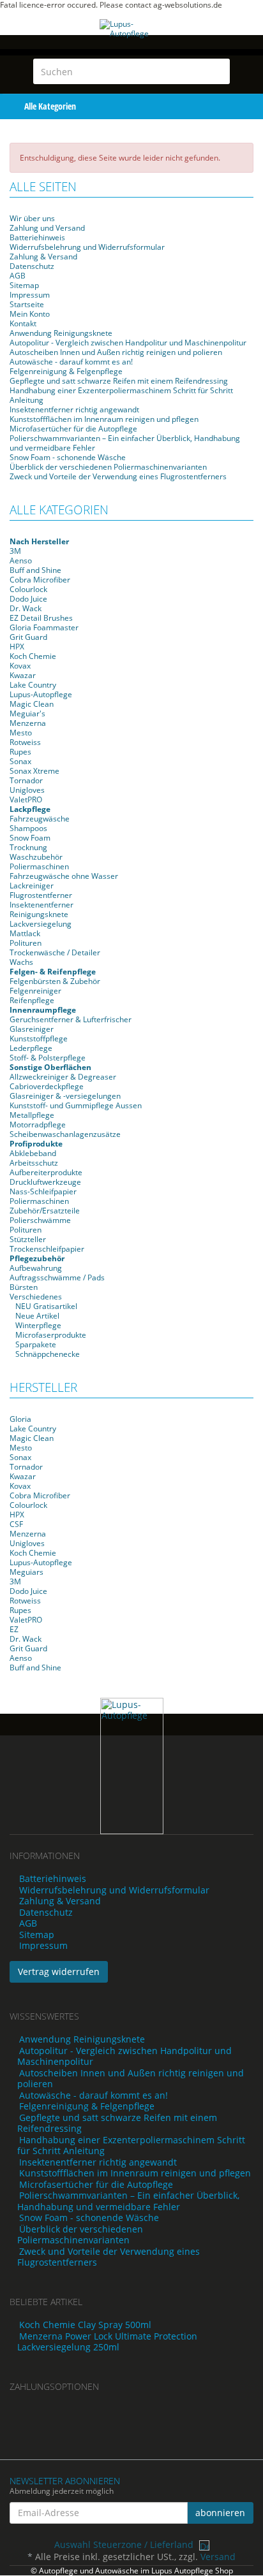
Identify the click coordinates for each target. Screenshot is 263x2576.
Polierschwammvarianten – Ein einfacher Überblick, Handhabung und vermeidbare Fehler (125, 443)
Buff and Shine (35, 570)
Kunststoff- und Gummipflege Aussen (76, 1105)
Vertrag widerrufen (59, 1972)
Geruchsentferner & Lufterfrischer (71, 1019)
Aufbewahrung (36, 1268)
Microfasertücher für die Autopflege (73, 429)
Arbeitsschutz (34, 1163)
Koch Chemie (33, 656)
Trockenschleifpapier (47, 1249)
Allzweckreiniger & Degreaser (63, 1077)
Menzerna (28, 723)
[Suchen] (218, 71)
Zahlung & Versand (43, 257)
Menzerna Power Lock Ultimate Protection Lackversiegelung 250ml (107, 2342)
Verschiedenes (36, 1297)
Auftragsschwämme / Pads (57, 1277)
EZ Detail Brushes (41, 618)
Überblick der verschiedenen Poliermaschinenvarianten (108, 467)
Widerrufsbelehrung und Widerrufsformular (87, 247)
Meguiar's (27, 713)
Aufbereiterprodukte (46, 1172)
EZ (14, 1629)
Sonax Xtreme (34, 771)
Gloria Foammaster (44, 627)
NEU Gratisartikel (45, 1306)
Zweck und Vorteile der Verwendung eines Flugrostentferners (118, 476)
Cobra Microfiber (40, 580)
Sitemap (24, 285)
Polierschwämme (40, 1220)
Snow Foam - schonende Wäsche (68, 457)
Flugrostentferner (41, 895)
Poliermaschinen (39, 866)
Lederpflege (31, 1048)
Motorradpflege (38, 1125)
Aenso (21, 561)
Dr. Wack (26, 608)
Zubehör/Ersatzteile (45, 1211)
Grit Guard (28, 637)
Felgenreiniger (35, 991)
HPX (17, 647)
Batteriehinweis (37, 237)
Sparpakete (35, 1344)
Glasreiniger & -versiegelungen (65, 1096)
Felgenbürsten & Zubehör (55, 981)
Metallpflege (32, 1115)
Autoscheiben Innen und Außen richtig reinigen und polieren (116, 352)
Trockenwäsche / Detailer (55, 952)
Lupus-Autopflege (41, 694)
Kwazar (23, 675)
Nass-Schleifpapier (43, 1191)
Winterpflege (37, 1325)
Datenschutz (32, 266)
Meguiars (26, 1572)
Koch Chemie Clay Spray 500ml (85, 2325)
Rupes (20, 752)
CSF (16, 1524)
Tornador (26, 780)
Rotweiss (25, 742)
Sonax (20, 761)
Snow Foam (30, 838)
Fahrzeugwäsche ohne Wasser (64, 876)
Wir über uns (32, 218)
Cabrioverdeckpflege (47, 1086)
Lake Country (33, 685)
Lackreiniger (32, 886)
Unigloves (27, 790)
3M (15, 551)
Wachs (21, 962)
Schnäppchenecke (47, 1354)
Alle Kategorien (49, 106)
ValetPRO (26, 800)
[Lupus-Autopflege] (131, 42)
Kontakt (23, 323)
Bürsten (24, 1287)
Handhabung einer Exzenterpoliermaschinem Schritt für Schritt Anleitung (121, 395)
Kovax (20, 666)
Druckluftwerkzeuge (45, 1182)
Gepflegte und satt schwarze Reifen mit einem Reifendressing (119, 381)
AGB (18, 276)
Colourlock (28, 589)
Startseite (27, 304)
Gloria (20, 1419)
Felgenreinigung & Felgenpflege (66, 371)
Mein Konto (30, 314)
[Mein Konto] (251, 105)
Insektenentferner (41, 905)
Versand (218, 2557)
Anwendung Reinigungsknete (61, 333)
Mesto (21, 733)
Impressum (30, 295)
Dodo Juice (28, 599)
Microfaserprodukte (50, 1335)
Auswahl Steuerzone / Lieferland (125, 2544)
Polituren (26, 943)
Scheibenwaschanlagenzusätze (65, 1134)
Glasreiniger (32, 1029)
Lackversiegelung (41, 924)
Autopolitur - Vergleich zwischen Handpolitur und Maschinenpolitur (128, 343)
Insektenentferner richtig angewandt (74, 409)
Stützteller (28, 1239)
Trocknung (28, 847)
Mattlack (25, 933)
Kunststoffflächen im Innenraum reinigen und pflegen (104, 419)
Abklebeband (33, 1153)
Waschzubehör (36, 857)
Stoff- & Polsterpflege (48, 1058)
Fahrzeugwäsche (40, 819)
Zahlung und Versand (47, 228)
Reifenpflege (32, 1000)
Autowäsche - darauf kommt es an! (71, 362)
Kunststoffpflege (39, 1038)
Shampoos (28, 828)
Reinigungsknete (39, 914)
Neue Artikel (36, 1316)
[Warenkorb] (224, 105)
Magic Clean (32, 704)
